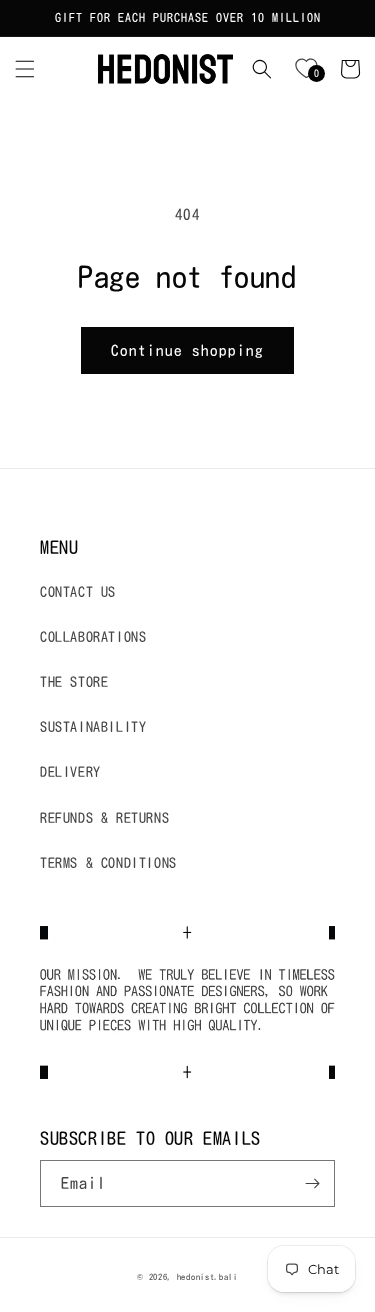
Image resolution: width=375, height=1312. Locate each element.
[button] (25, 69)
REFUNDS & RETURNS (104, 818)
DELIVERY (70, 772)
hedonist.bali (207, 1277)
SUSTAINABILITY (93, 727)
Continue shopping (187, 350)
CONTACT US (78, 592)
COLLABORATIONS (93, 637)
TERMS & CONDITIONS (108, 863)
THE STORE (74, 682)
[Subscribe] (312, 1183)
